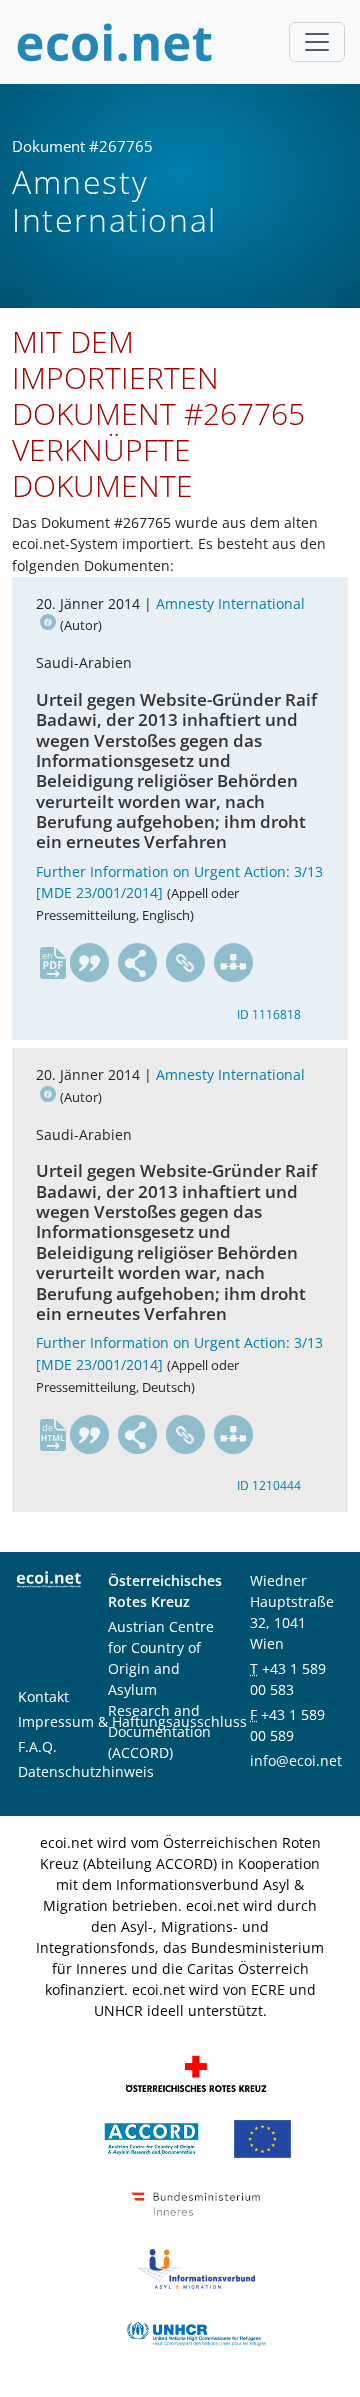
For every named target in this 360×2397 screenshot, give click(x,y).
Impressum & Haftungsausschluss (132, 1721)
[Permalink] (186, 963)
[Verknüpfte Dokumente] (234, 963)
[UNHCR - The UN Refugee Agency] (196, 2332)
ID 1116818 (269, 1014)
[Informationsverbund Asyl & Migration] (196, 2267)
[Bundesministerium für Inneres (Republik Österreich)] (196, 2202)
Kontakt (43, 1696)
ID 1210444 (269, 1485)
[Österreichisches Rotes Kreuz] (196, 2072)
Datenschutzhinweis (86, 1771)
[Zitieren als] (90, 963)
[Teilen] (138, 963)
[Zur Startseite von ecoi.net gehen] (115, 42)
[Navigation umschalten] (317, 42)
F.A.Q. (37, 1746)
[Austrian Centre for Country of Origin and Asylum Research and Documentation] (151, 2137)
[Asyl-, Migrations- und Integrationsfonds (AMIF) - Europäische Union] (262, 2137)
